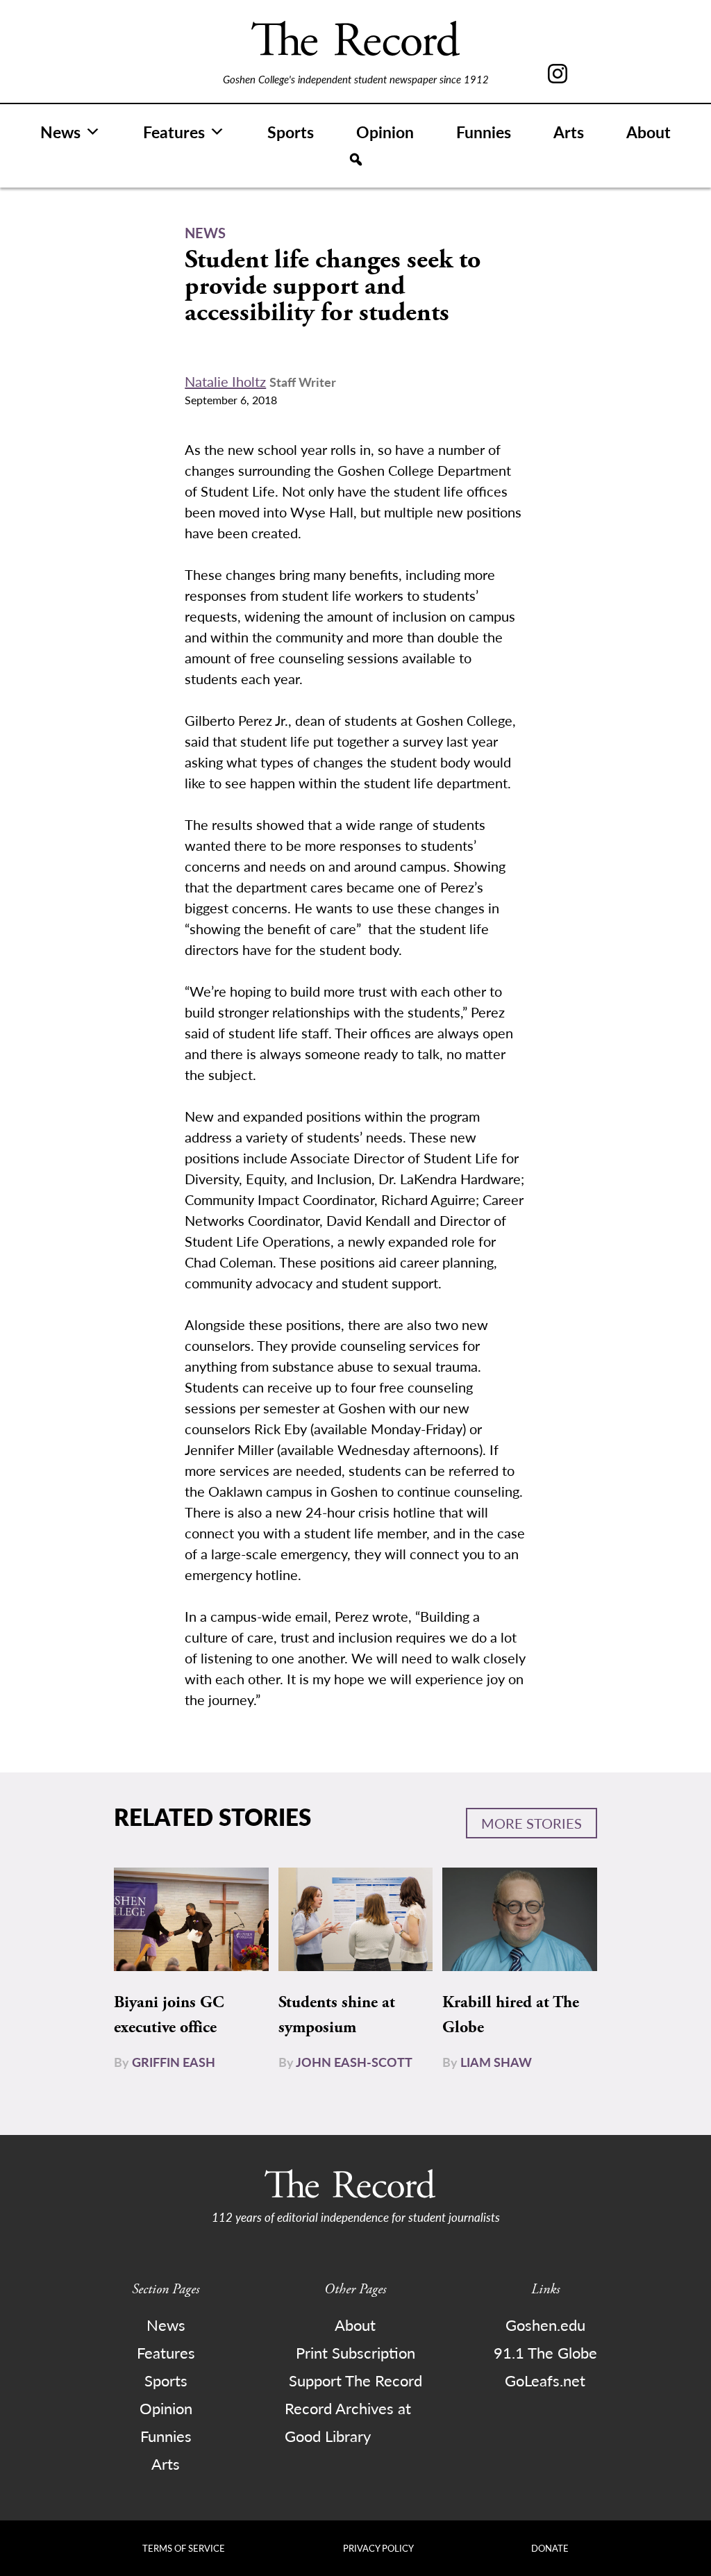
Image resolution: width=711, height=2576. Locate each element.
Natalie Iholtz (225, 381)
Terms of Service (184, 2548)
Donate (550, 2548)
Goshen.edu (545, 2325)
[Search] (356, 160)
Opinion (385, 132)
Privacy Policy (378, 2548)
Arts (569, 132)
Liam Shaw (496, 2062)
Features (174, 132)
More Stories (532, 1823)
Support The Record (355, 2380)
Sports (291, 132)
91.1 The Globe (545, 2352)
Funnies (484, 132)
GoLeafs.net (545, 2380)
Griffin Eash (174, 2062)
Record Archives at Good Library (348, 2422)
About (649, 132)
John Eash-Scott (354, 2062)
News (60, 132)
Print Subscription (355, 2352)
